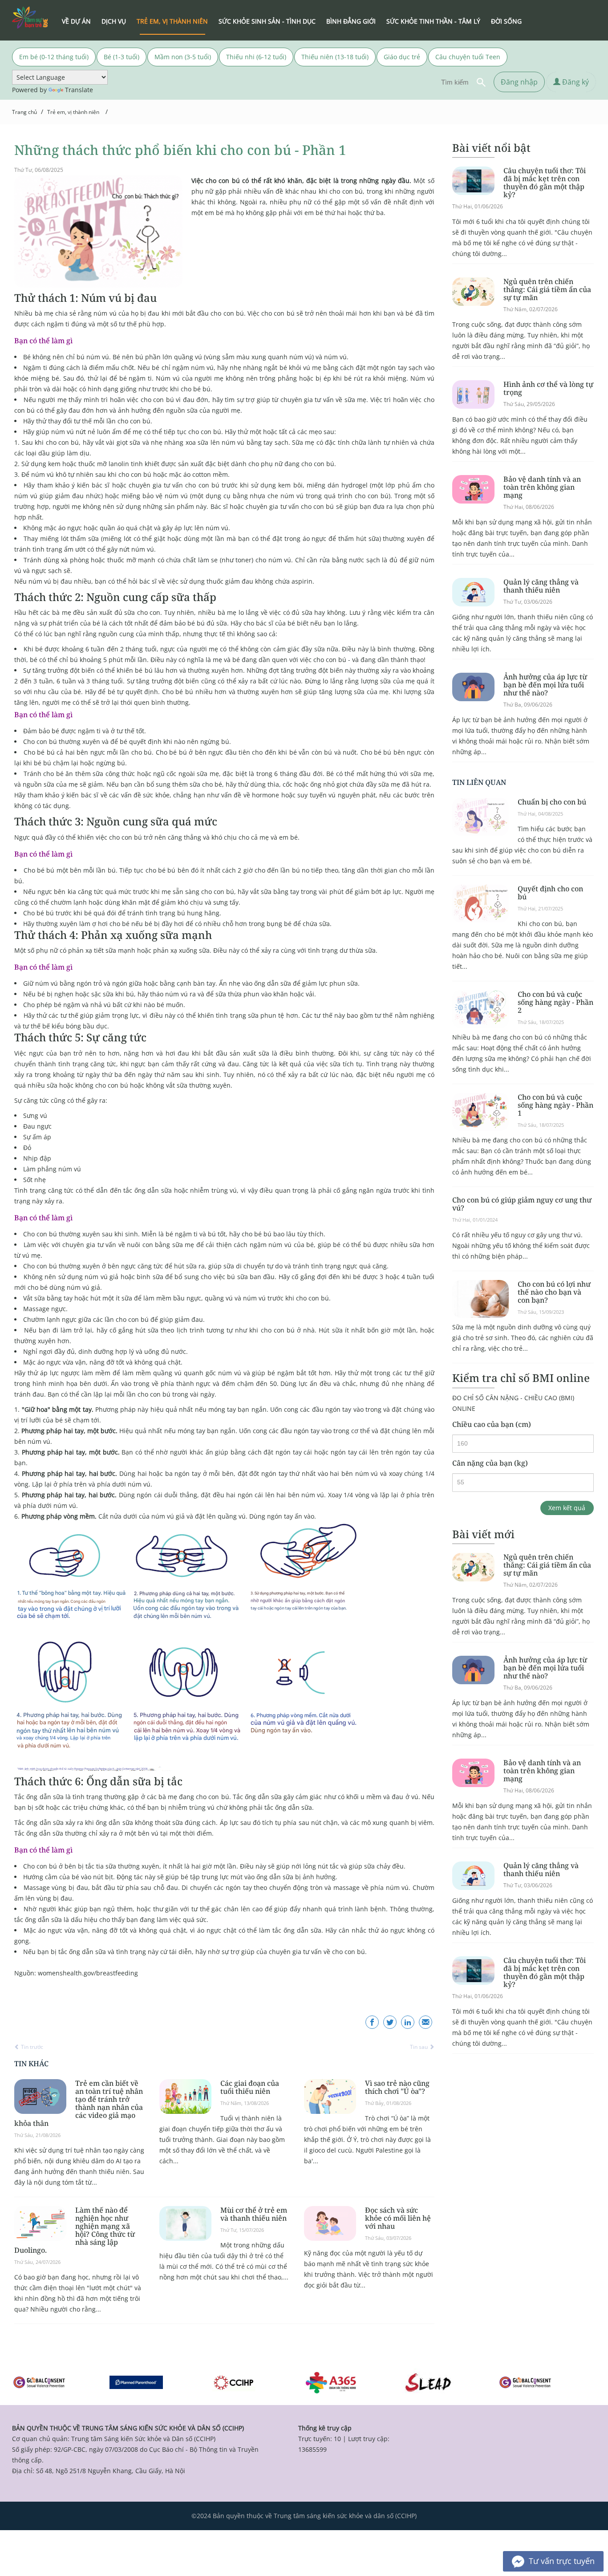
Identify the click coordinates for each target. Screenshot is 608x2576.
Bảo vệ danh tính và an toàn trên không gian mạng (542, 487)
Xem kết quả (567, 1508)
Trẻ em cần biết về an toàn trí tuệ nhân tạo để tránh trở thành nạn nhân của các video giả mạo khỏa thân (79, 2103)
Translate (79, 90)
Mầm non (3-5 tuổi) (183, 57)
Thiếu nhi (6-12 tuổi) (256, 57)
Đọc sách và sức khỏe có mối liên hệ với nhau (398, 2218)
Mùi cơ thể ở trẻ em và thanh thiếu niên (254, 2214)
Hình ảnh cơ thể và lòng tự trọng (548, 388)
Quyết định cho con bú (550, 893)
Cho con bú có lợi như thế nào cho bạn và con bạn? (554, 1292)
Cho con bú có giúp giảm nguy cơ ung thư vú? (522, 1204)
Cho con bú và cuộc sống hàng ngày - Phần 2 (555, 1002)
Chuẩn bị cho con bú (552, 802)
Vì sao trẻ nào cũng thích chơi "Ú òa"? (397, 2087)
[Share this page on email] (426, 2022)
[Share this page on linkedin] (408, 2022)
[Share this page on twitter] (390, 2022)
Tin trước (31, 2047)
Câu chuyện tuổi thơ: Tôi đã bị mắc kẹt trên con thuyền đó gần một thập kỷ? (545, 183)
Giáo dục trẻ (402, 57)
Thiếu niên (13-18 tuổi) (335, 57)
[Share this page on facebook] (372, 2022)
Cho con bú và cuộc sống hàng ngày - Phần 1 (555, 1105)
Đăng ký (575, 82)
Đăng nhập (519, 82)
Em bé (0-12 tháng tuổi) (54, 57)
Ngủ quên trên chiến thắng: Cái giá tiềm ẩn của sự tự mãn (547, 289)
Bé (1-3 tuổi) (122, 57)
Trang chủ (24, 112)
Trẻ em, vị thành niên (73, 112)
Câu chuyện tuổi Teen (468, 57)
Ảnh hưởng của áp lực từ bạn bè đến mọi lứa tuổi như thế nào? (545, 685)
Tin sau (420, 2047)
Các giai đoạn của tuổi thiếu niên (250, 2087)
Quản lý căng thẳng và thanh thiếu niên (541, 586)
